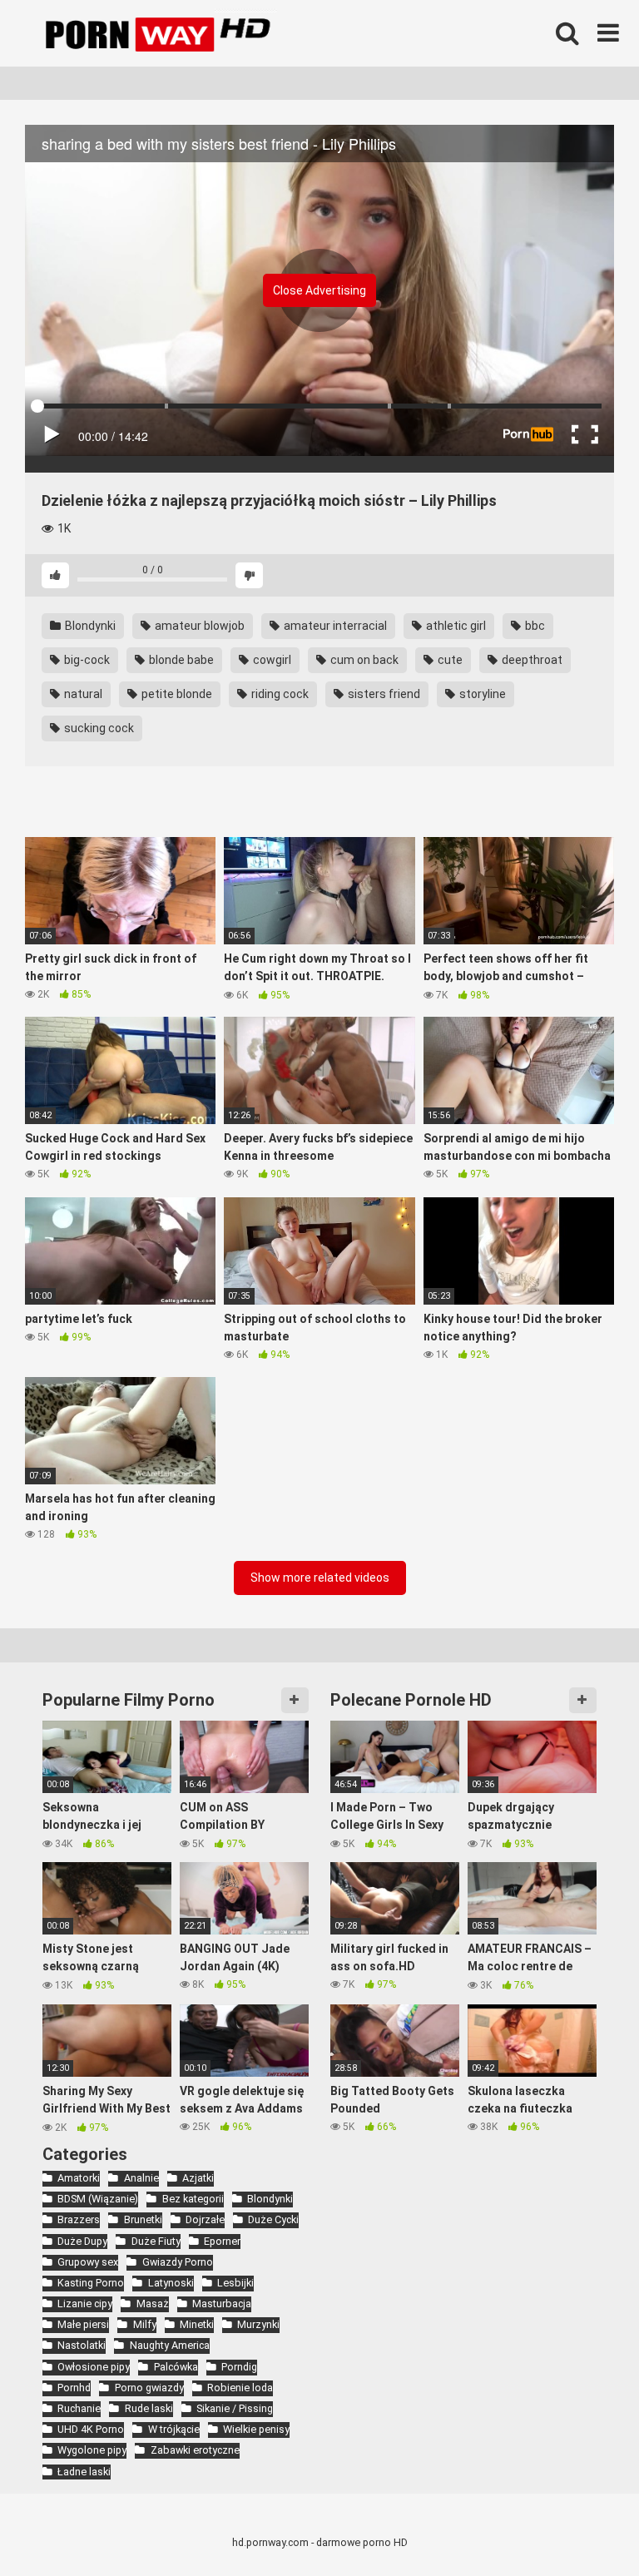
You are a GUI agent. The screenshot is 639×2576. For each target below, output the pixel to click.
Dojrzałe (205, 2219)
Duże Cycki (273, 2219)
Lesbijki (235, 2283)
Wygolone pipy (92, 2450)
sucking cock (98, 728)
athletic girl (455, 626)
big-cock (86, 660)
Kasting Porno (91, 2283)
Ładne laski (84, 2472)
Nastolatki (82, 2345)
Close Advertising (319, 290)
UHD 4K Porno (91, 2429)
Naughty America (169, 2345)
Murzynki (258, 2324)
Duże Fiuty (156, 2241)
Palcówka (176, 2367)
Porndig (239, 2367)
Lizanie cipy (85, 2304)
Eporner (222, 2241)
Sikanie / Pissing (235, 2408)
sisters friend (383, 694)
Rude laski (149, 2408)
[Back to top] (583, 2526)
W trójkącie (173, 2429)
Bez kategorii (193, 2199)
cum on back (363, 660)
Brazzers (79, 2219)
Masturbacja (222, 2304)
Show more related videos (320, 1578)
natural (82, 694)
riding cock (279, 694)
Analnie (141, 2178)
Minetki (197, 2324)
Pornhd (74, 2388)
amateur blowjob (198, 626)
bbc (534, 626)
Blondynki (89, 626)
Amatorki (79, 2178)
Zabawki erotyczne (195, 2450)
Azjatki (198, 2178)
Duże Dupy (82, 2241)
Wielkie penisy (256, 2429)
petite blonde (176, 694)
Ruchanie (79, 2408)
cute (449, 660)
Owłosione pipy (94, 2367)
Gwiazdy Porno (177, 2262)
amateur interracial (334, 626)
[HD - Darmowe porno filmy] (173, 34)
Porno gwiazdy (149, 2388)
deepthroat (531, 660)
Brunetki (143, 2219)
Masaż (152, 2304)
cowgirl (271, 660)
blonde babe (180, 660)
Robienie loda (240, 2388)
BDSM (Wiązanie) (98, 2199)
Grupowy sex (88, 2262)
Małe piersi (83, 2324)
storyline (481, 694)
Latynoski (171, 2283)
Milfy (144, 2324)
